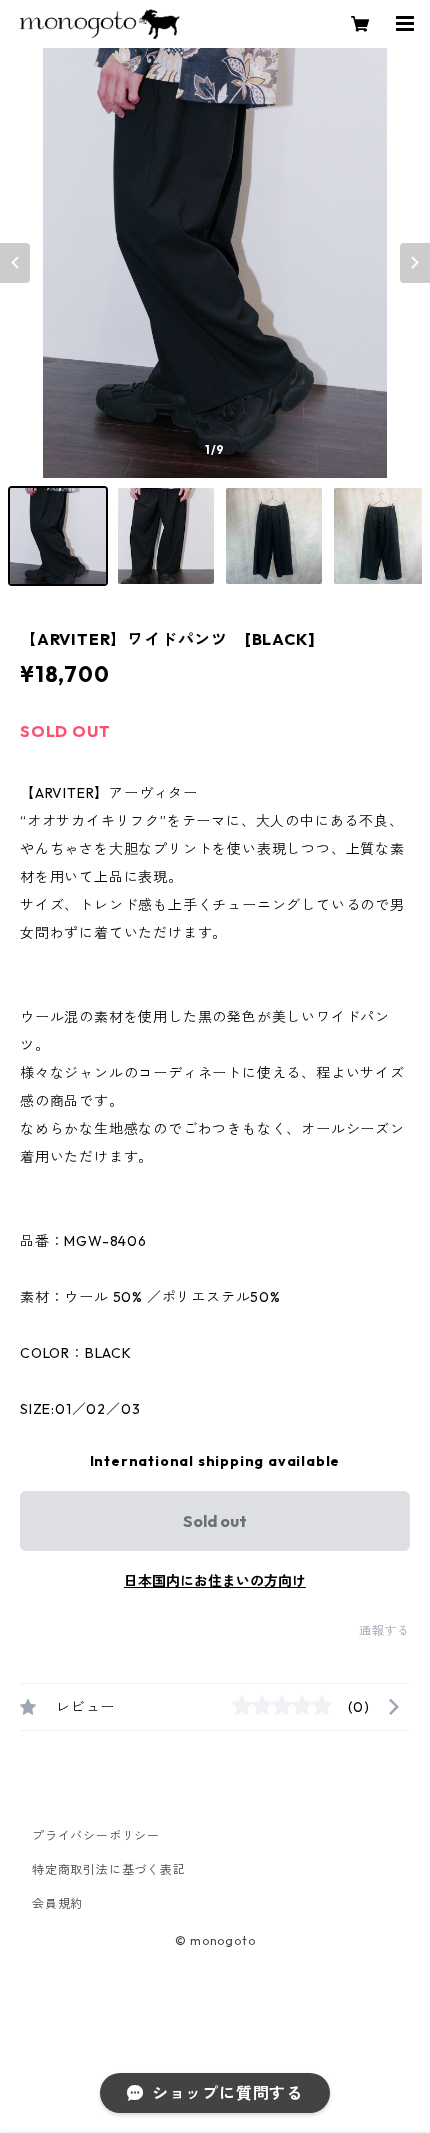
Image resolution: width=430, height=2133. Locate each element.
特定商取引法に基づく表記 (109, 1869)
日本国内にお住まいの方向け (215, 1581)
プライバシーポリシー (96, 1835)
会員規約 (57, 1903)
